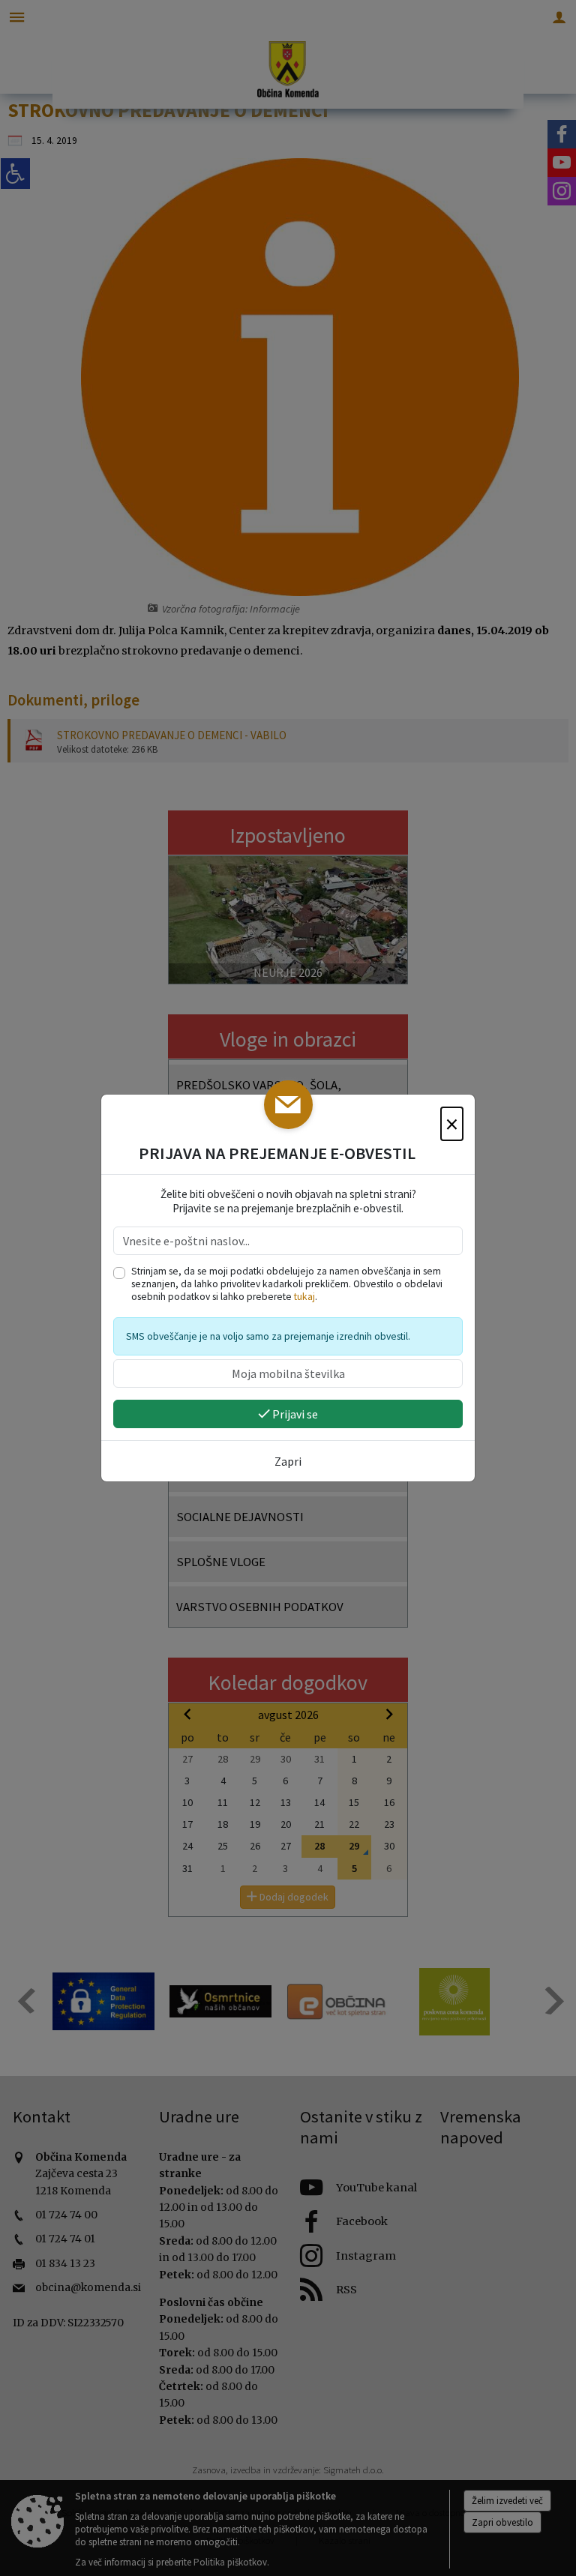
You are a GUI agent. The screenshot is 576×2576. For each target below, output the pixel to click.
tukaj (304, 1297)
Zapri (288, 1461)
